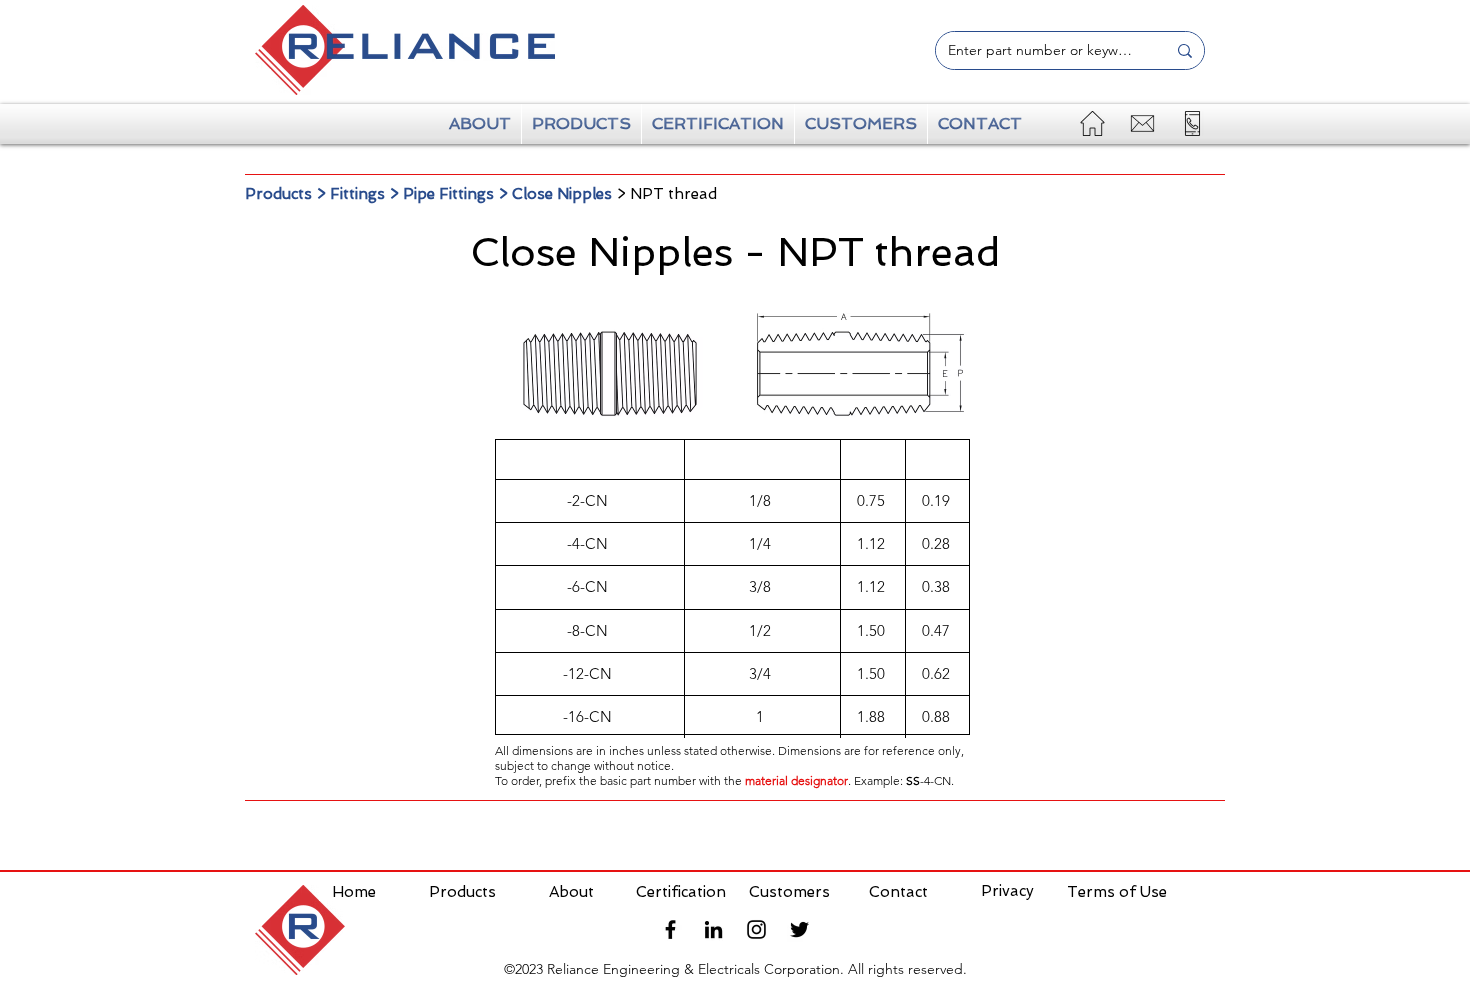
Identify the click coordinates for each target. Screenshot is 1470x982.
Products (278, 194)
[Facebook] (670, 929)
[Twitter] (799, 929)
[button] (1192, 123)
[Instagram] (756, 929)
